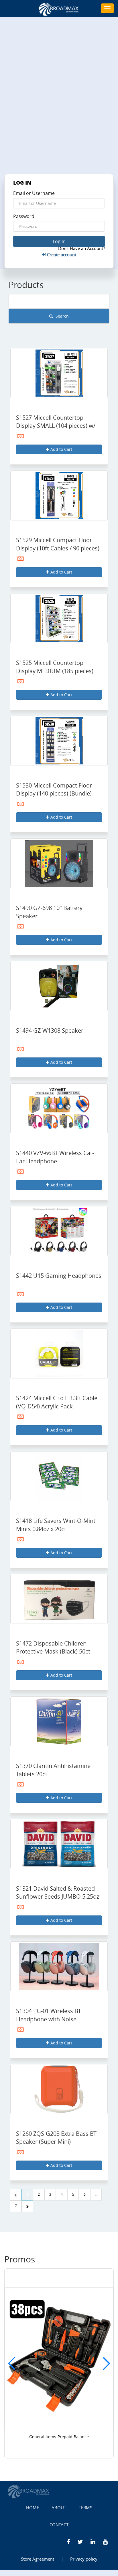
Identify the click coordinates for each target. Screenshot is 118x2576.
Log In (59, 241)
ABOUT (59, 2508)
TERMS (85, 2508)
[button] (106, 2363)
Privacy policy (84, 2559)
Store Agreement (38, 2559)
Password (24, 216)
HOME (33, 2508)
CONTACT (59, 2525)
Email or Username (34, 193)
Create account (61, 255)
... (96, 2194)
